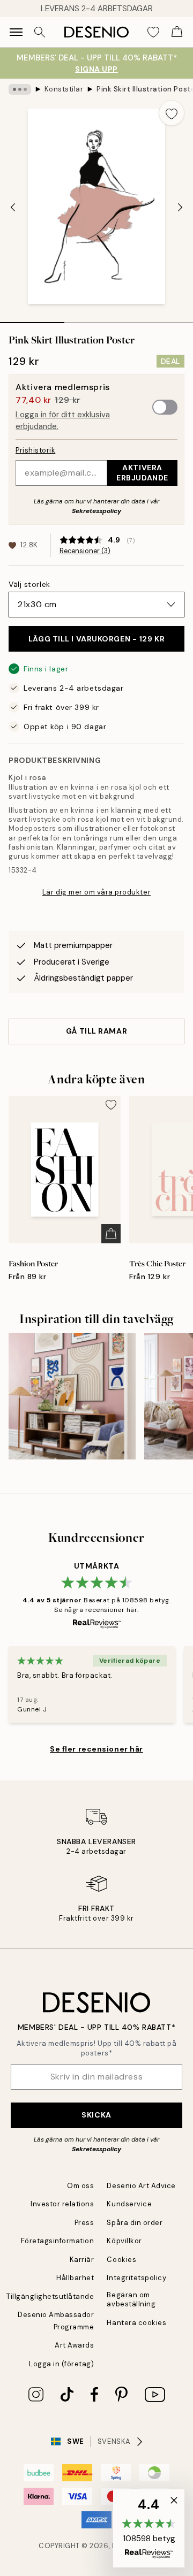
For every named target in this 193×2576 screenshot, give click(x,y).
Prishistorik (35, 450)
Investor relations (62, 2204)
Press (84, 2223)
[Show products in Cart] (177, 32)
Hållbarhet (75, 2278)
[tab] (32, 319)
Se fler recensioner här (96, 1749)
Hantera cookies (136, 2323)
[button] (149, 2528)
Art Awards (74, 2345)
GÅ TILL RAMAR (96, 1031)
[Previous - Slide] (13, 208)
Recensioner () (85, 551)
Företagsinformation (58, 2241)
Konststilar (64, 89)
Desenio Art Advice (141, 2186)
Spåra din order (135, 2223)
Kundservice (129, 2204)
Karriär (82, 2260)
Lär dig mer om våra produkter (96, 892)
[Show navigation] (16, 32)
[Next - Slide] (180, 208)
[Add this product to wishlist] (172, 113)
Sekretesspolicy (96, 511)
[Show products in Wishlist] (153, 32)
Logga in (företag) (61, 2364)
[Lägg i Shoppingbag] (111, 1234)
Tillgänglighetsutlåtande (50, 2296)
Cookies (121, 2260)
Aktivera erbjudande (142, 473)
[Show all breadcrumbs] (20, 89)
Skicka (96, 2115)
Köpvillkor (124, 2241)
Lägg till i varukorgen (96, 639)
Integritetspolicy (136, 2278)
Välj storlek (29, 584)
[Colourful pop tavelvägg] (72, 1397)
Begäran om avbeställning (131, 2299)
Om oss (80, 2186)
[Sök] (40, 32)
